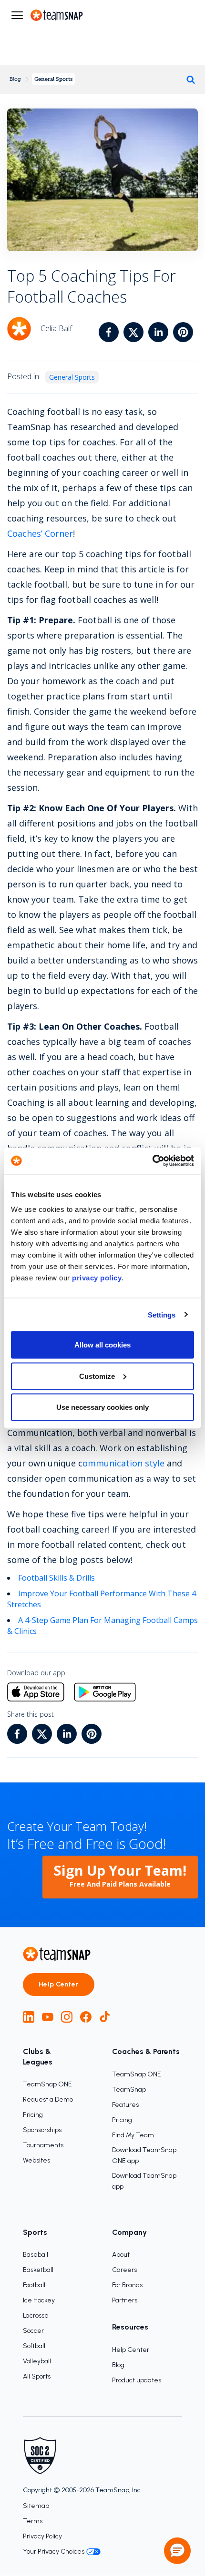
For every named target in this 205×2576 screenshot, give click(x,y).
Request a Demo (48, 2099)
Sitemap (36, 2506)
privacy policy (97, 1278)
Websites (36, 2160)
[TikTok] (105, 2017)
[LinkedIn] (29, 2017)
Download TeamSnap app (144, 2181)
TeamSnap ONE (47, 2084)
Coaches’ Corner (40, 533)
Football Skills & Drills (56, 1578)
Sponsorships (42, 2130)
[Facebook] (86, 2017)
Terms (33, 2521)
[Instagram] (67, 2017)
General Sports (53, 79)
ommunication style (123, 1463)
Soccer (33, 2331)
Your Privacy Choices (54, 2551)
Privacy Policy (42, 2536)
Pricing (33, 2115)
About (121, 2255)
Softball (34, 2346)
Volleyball (37, 2361)
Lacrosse (36, 2315)
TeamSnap (129, 2089)
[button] (177, 2551)
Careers (124, 2270)
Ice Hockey (39, 2300)
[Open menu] (17, 15)
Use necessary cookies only (102, 1407)
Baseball (36, 2255)
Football (34, 2285)
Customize (97, 1376)
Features (125, 2105)
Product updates (137, 2380)
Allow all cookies (102, 1345)
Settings (162, 1314)
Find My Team (133, 2135)
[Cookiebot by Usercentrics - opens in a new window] (152, 1161)
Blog (15, 79)
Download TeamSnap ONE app (144, 2155)
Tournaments (43, 2145)
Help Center (59, 1984)
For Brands (127, 2285)
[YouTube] (48, 2017)
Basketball (38, 2270)
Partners (125, 2300)
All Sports (37, 2376)
